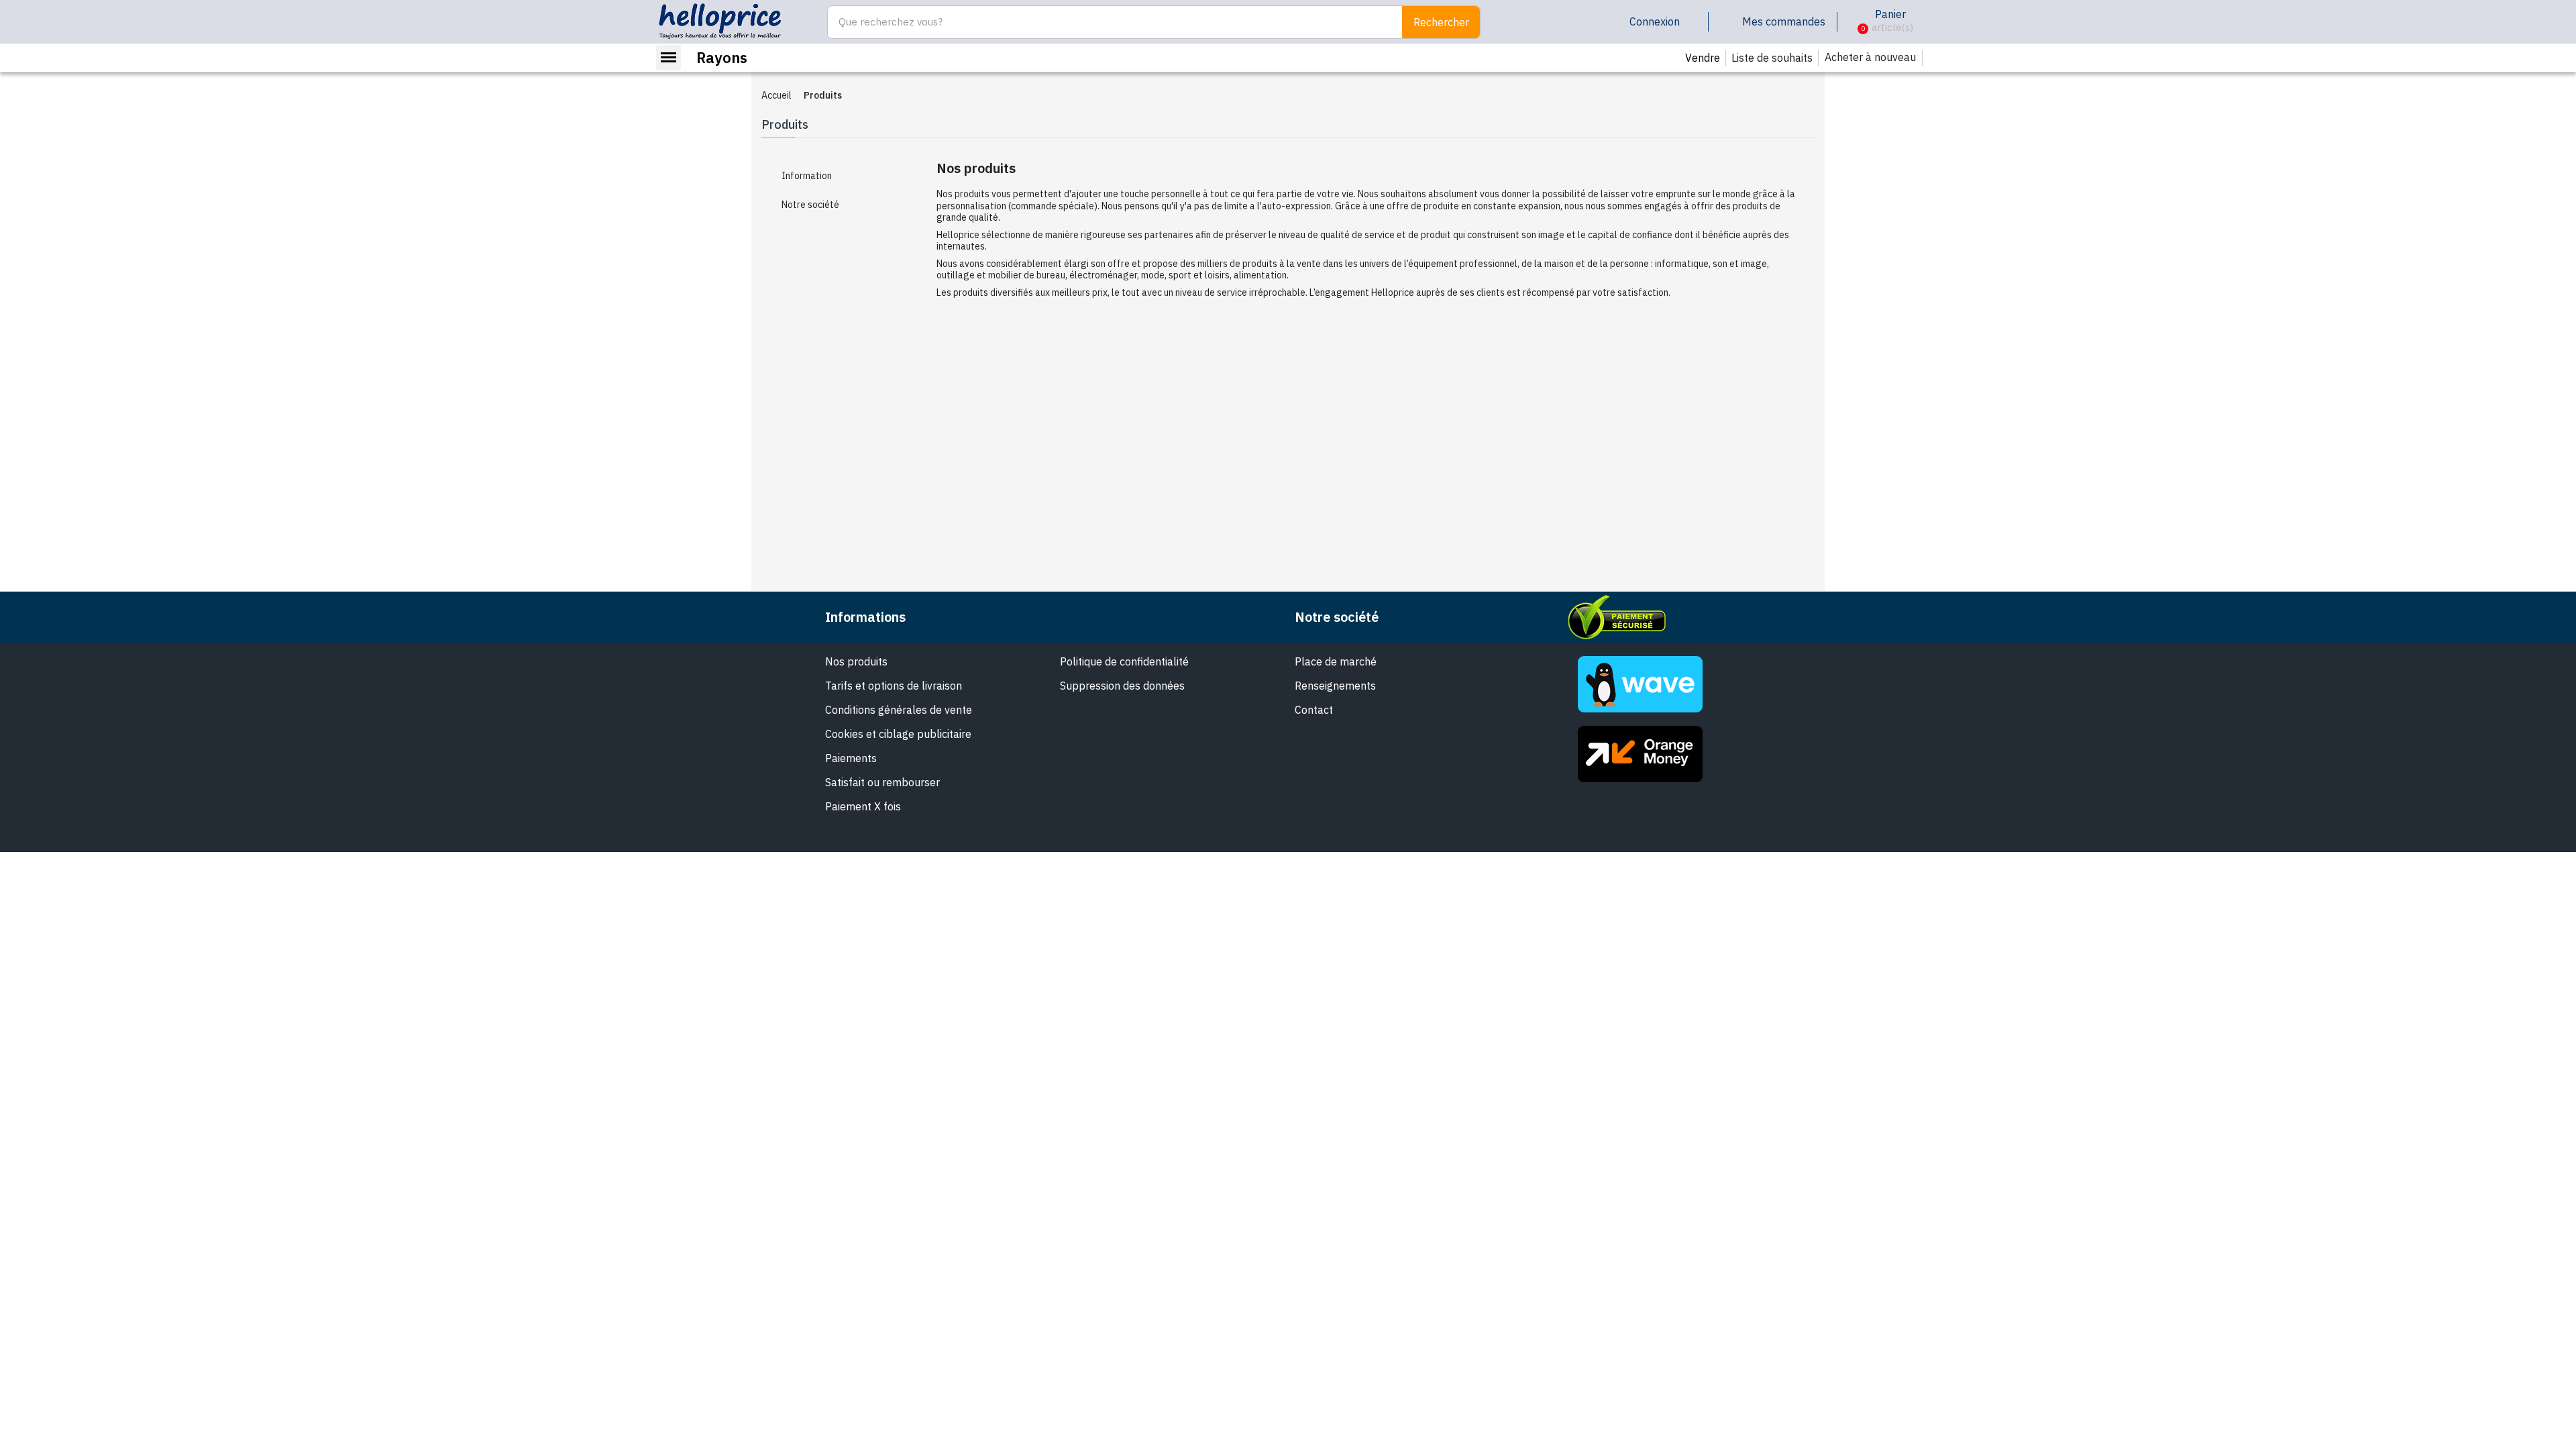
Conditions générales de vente (899, 710)
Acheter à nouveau (1870, 57)
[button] (1853, 22)
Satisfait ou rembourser (882, 782)
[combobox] (1108, 22)
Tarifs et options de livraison (894, 686)
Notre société (810, 205)
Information (807, 176)
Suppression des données (1122, 686)
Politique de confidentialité (1124, 661)
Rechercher (1441, 22)
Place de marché (1336, 661)
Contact (1314, 710)
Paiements (851, 758)
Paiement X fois (863, 806)
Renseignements (1335, 686)
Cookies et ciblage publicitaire (898, 734)
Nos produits (856, 661)
